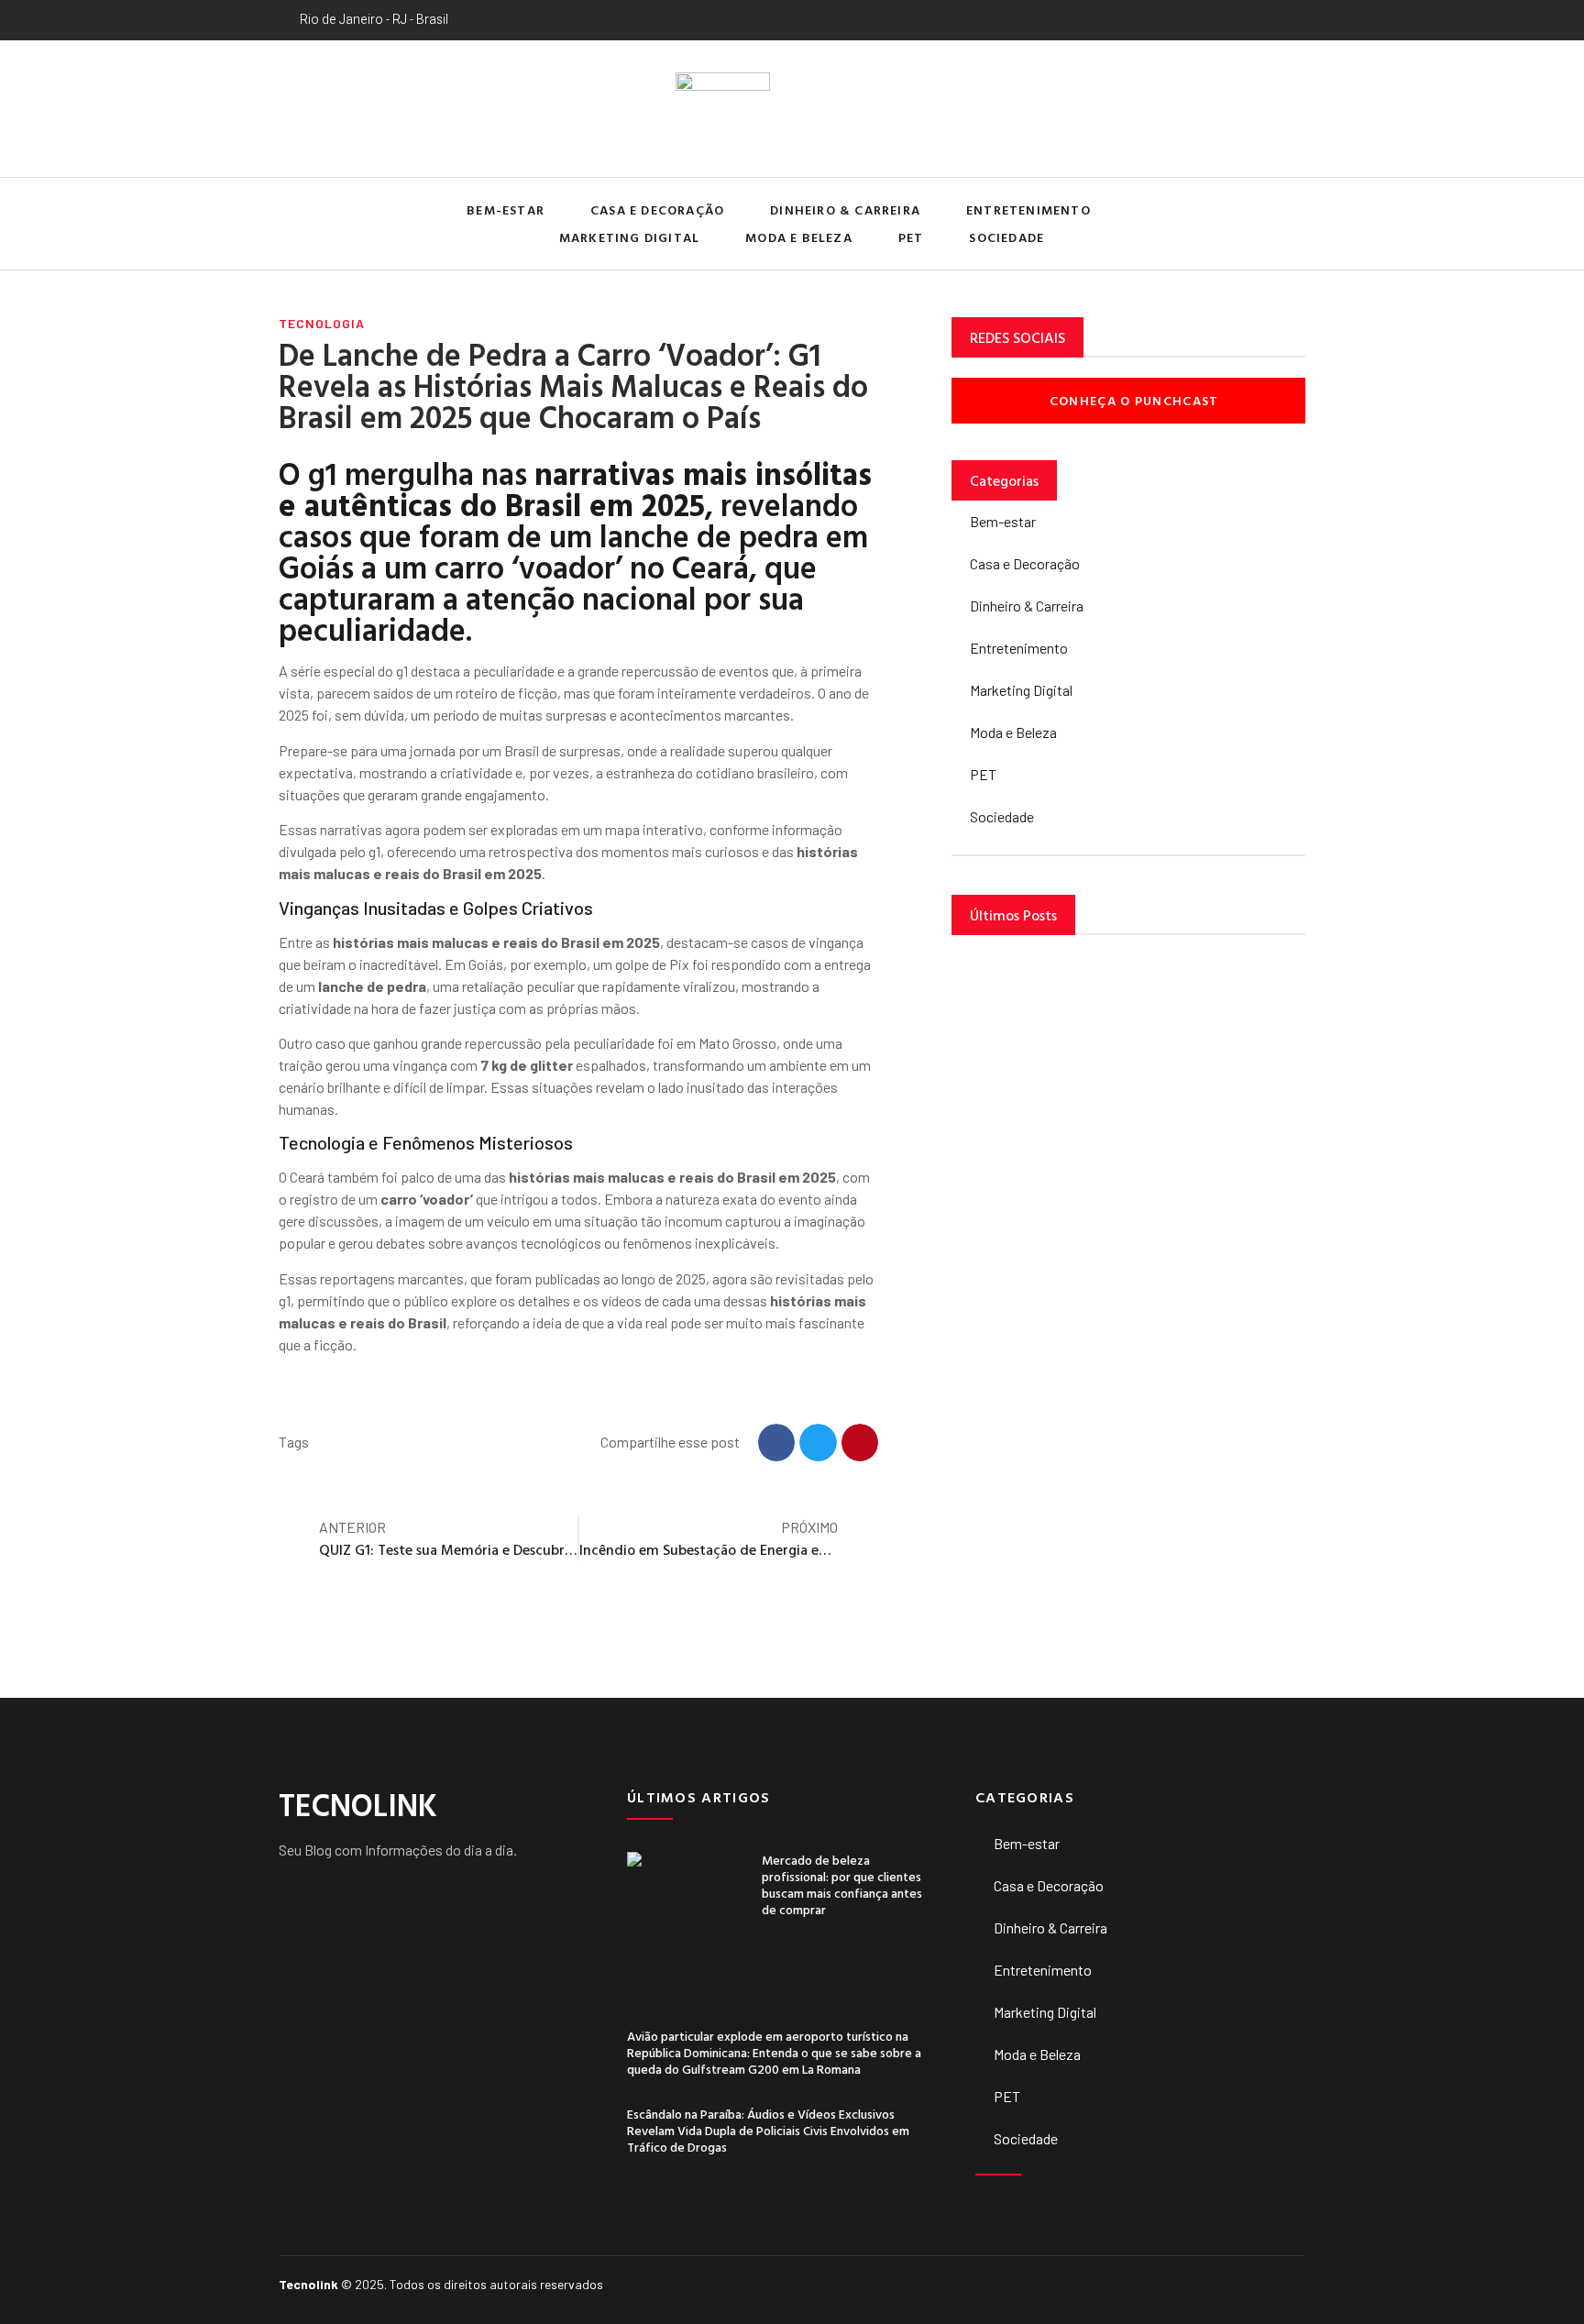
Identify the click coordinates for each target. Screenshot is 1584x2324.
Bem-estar (506, 209)
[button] (1287, 224)
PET (911, 237)
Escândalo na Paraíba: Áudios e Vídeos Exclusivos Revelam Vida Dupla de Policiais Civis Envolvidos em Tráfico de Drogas (768, 2130)
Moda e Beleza (799, 237)
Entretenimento (1028, 209)
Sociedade (1006, 237)
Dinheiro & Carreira (845, 209)
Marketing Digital (629, 237)
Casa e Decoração (657, 209)
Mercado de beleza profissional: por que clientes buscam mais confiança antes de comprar (842, 1885)
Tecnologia (322, 323)
